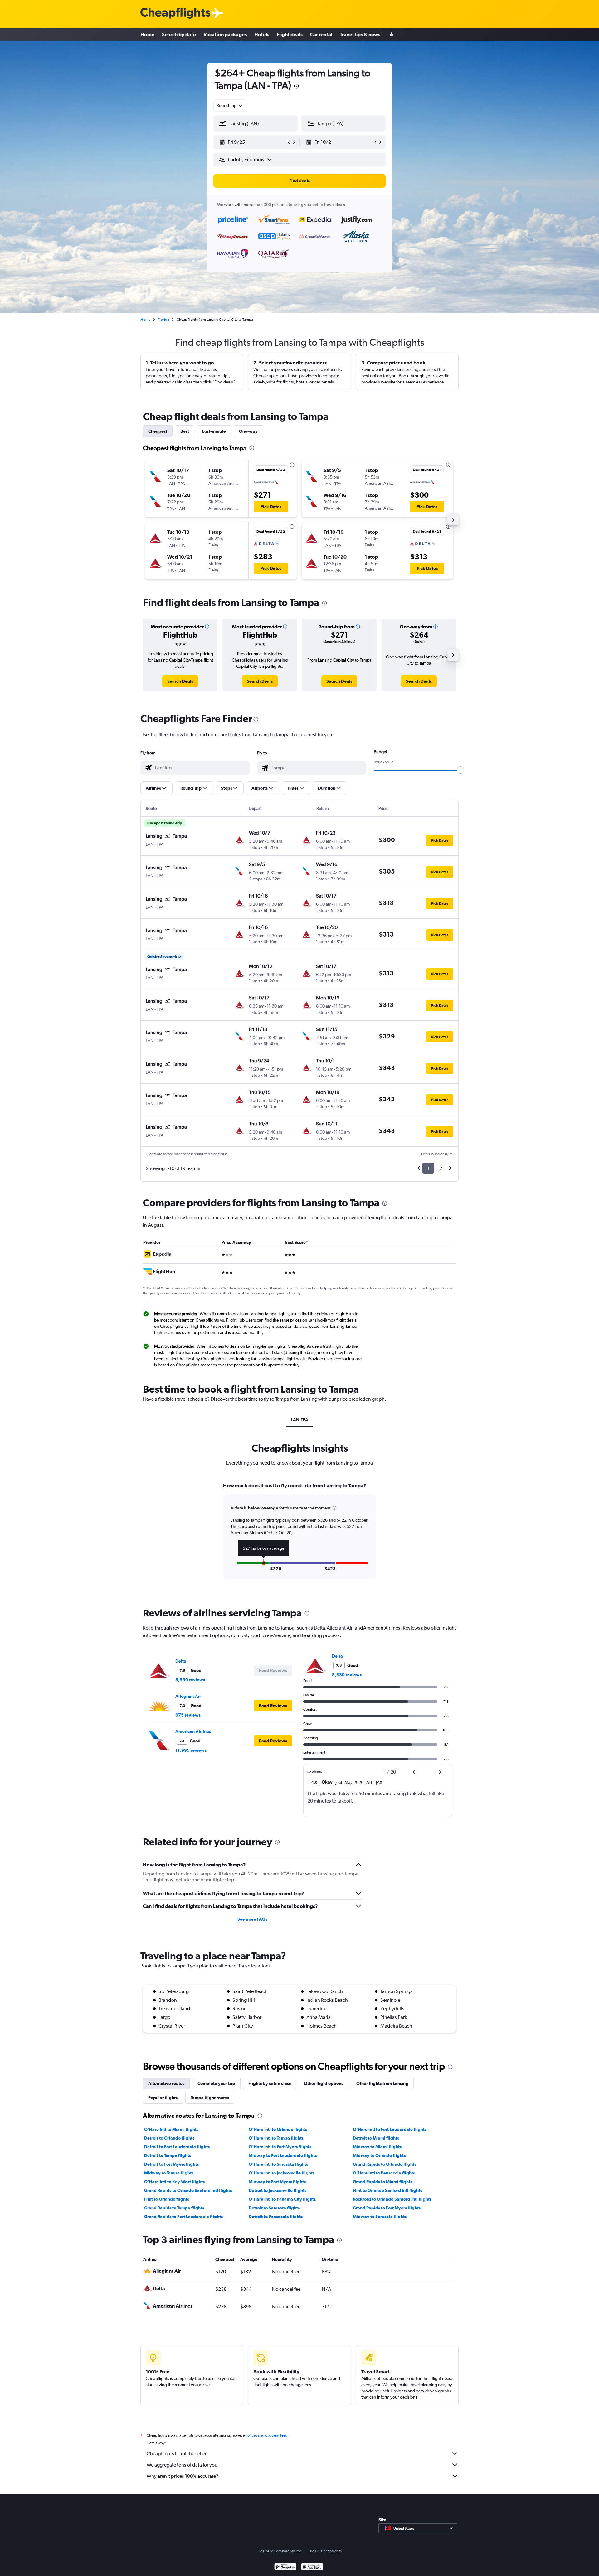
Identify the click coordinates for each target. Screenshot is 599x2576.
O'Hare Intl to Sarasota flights (278, 2164)
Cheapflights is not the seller (177, 2454)
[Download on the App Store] (312, 2567)
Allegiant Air (188, 1696)
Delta (181, 1661)
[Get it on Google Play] (285, 2567)
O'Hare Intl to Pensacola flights (384, 2173)
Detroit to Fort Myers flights (171, 2164)
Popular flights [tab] (163, 2098)
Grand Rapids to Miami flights (382, 2182)
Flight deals (290, 34)
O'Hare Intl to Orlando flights (278, 2129)
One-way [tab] (248, 431)
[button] (296, 87)
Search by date (179, 34)
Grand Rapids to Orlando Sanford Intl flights (188, 2190)
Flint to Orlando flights (167, 2199)
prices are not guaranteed (267, 2435)
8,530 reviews (190, 1680)
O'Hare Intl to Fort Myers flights (280, 2147)
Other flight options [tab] (324, 2083)
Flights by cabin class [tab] (270, 2083)
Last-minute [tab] (214, 431)
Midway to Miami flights (377, 2147)
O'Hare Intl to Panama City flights (282, 2199)
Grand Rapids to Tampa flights (174, 2208)
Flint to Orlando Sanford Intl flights (387, 2190)
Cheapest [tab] (158, 431)
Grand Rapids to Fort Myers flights (387, 2208)
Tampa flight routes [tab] (210, 2098)
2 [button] (441, 1168)
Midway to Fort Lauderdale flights (283, 2155)
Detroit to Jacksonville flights (278, 2190)
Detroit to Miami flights (376, 2138)
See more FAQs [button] (252, 1919)
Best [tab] (185, 431)
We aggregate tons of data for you (182, 2465)
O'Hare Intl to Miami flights (171, 2129)
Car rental (321, 34)
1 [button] (428, 1168)
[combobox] (230, 105)
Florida (163, 320)
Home (147, 34)
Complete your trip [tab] (216, 2083)
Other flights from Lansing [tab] (382, 2083)
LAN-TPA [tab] (299, 1420)
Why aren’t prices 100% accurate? (183, 2476)
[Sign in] (392, 34)
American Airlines (193, 1731)
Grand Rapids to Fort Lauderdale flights (183, 2217)
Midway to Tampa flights (169, 2173)
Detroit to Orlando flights (169, 2138)
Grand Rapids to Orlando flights (385, 2164)
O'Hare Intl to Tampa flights (276, 2138)
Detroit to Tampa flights (168, 2155)
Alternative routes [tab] (166, 2083)
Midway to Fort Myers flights (277, 2182)
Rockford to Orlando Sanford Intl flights (392, 2199)
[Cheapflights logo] (175, 14)
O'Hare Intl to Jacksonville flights (282, 2173)
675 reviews (188, 1715)
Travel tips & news (360, 34)
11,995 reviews (191, 1750)
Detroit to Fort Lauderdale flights (177, 2147)
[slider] (460, 770)
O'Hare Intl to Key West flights (174, 2182)
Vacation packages (225, 34)
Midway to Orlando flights (379, 2155)
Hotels (262, 34)
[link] (180, 681)
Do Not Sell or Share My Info (280, 2551)
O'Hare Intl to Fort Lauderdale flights (390, 2129)
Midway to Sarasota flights (380, 2217)
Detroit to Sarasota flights (274, 2208)
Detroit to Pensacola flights (276, 2217)
